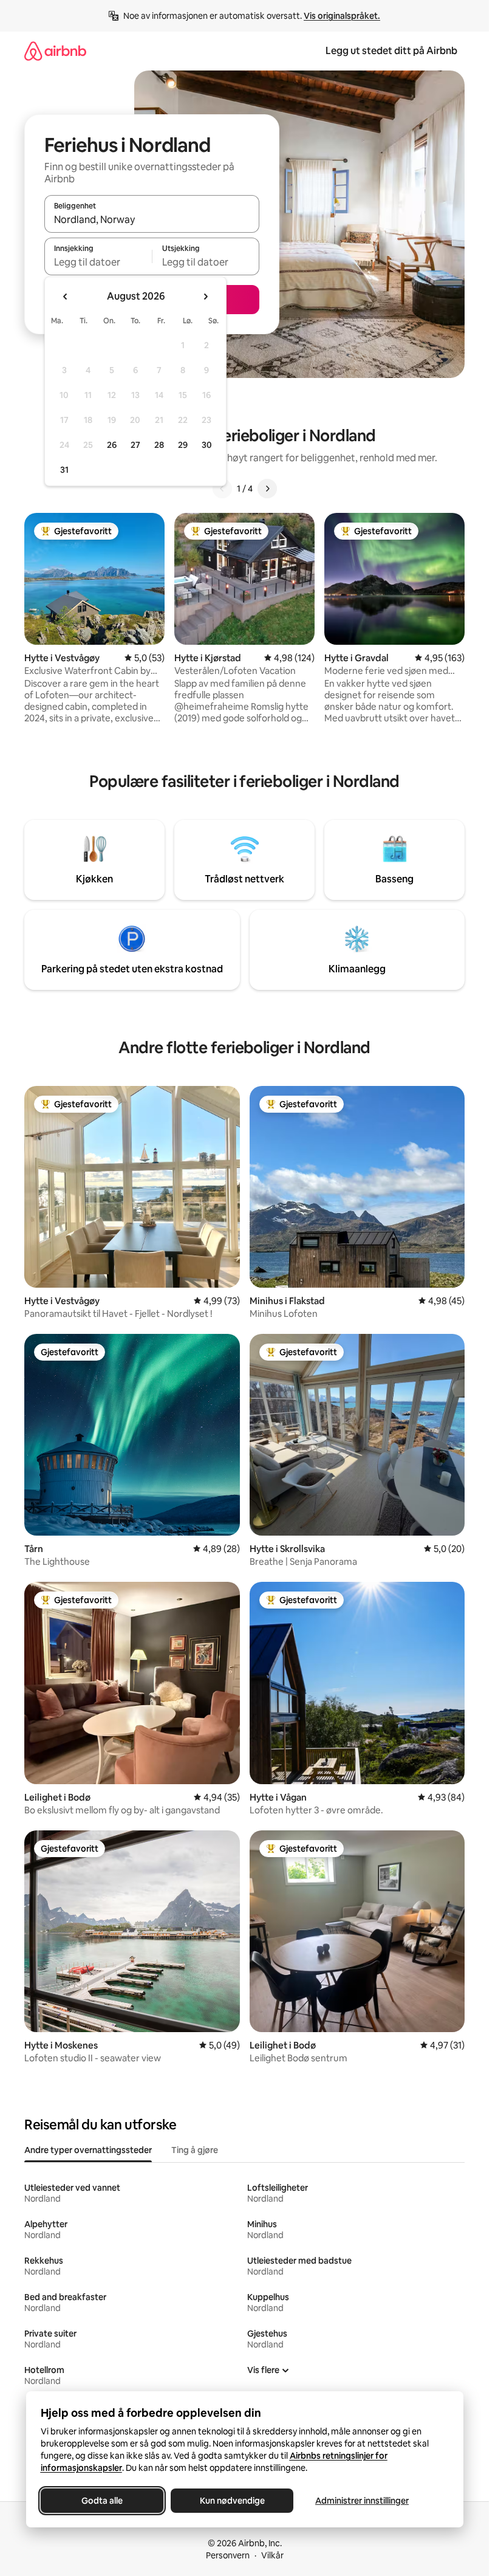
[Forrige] (222, 489)
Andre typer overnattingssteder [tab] (88, 2150)
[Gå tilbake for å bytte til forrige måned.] (66, 297)
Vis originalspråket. (342, 16)
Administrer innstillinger (362, 2501)
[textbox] (98, 262)
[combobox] (152, 219)
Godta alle (102, 2501)
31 (64, 470)
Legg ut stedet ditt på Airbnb (391, 51)
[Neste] (267, 489)
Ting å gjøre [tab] (195, 2150)
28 (159, 445)
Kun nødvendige (232, 2501)
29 (183, 445)
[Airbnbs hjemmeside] (55, 51)
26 (112, 445)
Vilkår (272, 2555)
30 (207, 445)
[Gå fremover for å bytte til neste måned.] (205, 297)
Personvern (228, 2555)
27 (135, 445)
